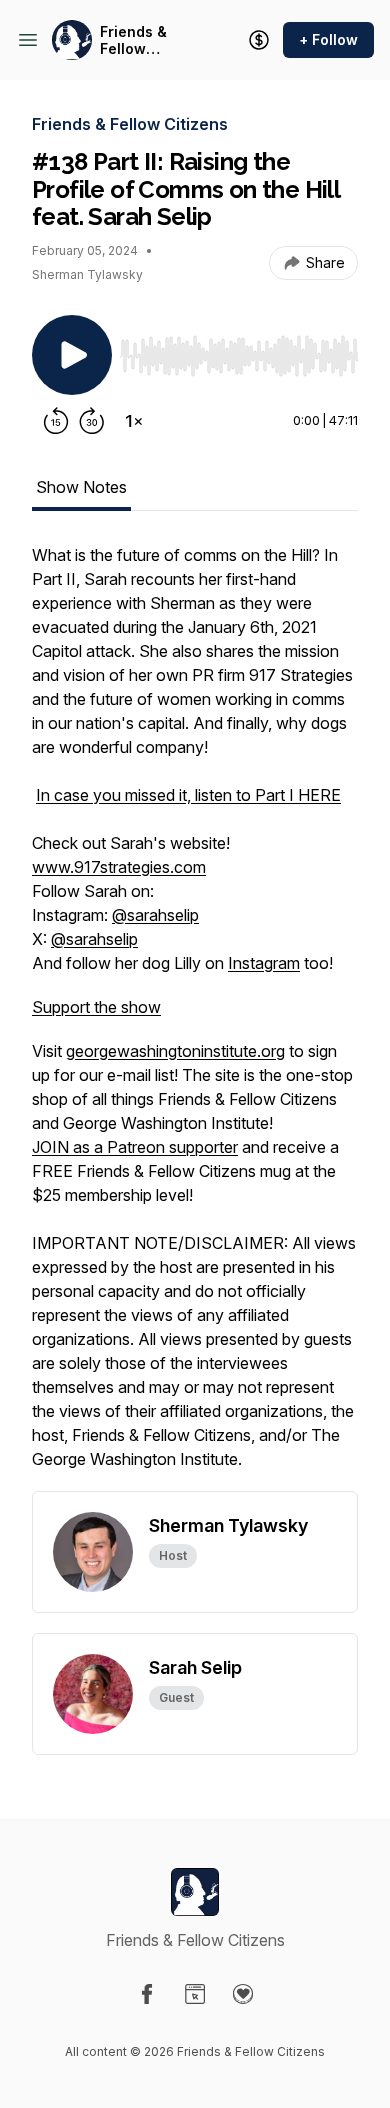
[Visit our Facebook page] (147, 1994)
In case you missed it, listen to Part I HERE (188, 795)
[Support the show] (259, 40)
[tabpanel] (195, 1017)
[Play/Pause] (72, 355)
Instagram (264, 963)
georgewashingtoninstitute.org (175, 1051)
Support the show (96, 1007)
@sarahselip (155, 915)
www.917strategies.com (119, 867)
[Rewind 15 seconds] (56, 421)
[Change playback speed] (134, 421)
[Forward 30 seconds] (92, 421)
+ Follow (328, 39)
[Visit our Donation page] (243, 1994)
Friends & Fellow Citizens (133, 40)
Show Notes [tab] (81, 487)
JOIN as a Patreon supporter (135, 1147)
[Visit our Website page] (195, 1994)
